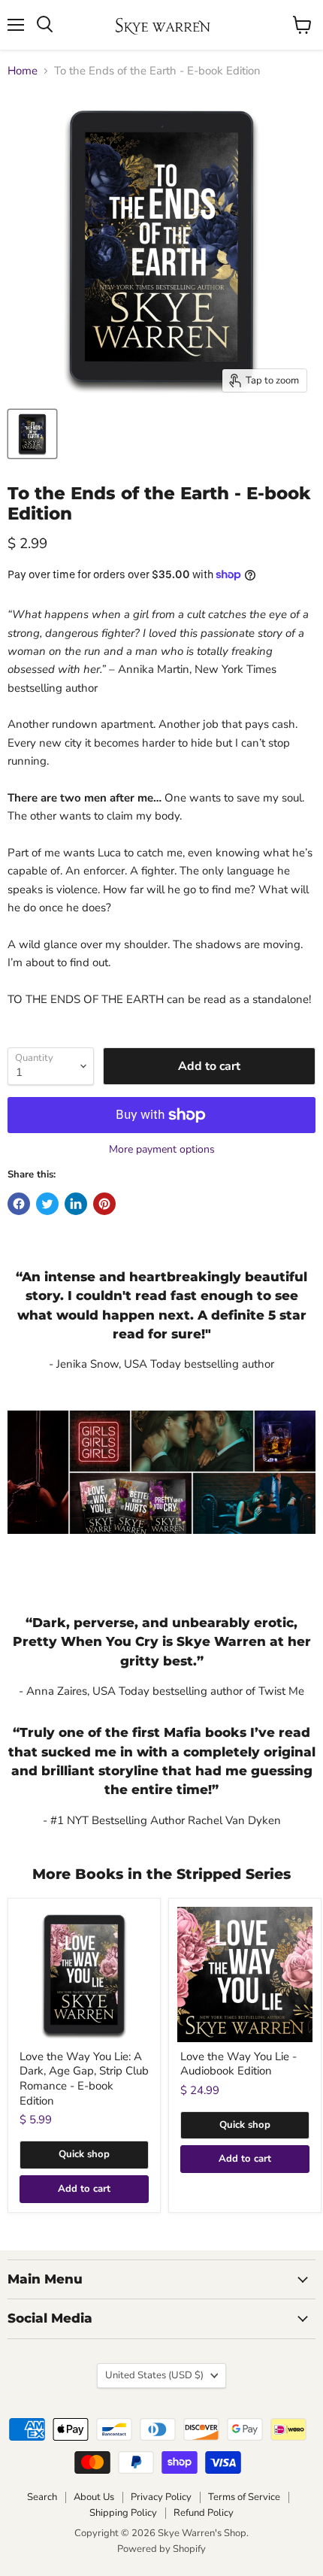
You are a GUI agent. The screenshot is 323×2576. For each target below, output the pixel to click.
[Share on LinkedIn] (76, 1204)
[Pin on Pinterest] (104, 1204)
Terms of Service (244, 2497)
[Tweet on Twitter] (47, 1204)
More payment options (162, 1150)
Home (23, 71)
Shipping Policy (123, 2513)
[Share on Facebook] (19, 1204)
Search (42, 2497)
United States (154, 2375)
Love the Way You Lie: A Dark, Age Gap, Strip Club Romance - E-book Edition (84, 2079)
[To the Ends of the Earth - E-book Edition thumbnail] (32, 434)
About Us (94, 2497)
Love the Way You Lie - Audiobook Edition (238, 2064)
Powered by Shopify (161, 2549)
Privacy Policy (161, 2497)
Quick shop (84, 2154)
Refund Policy (204, 2513)
